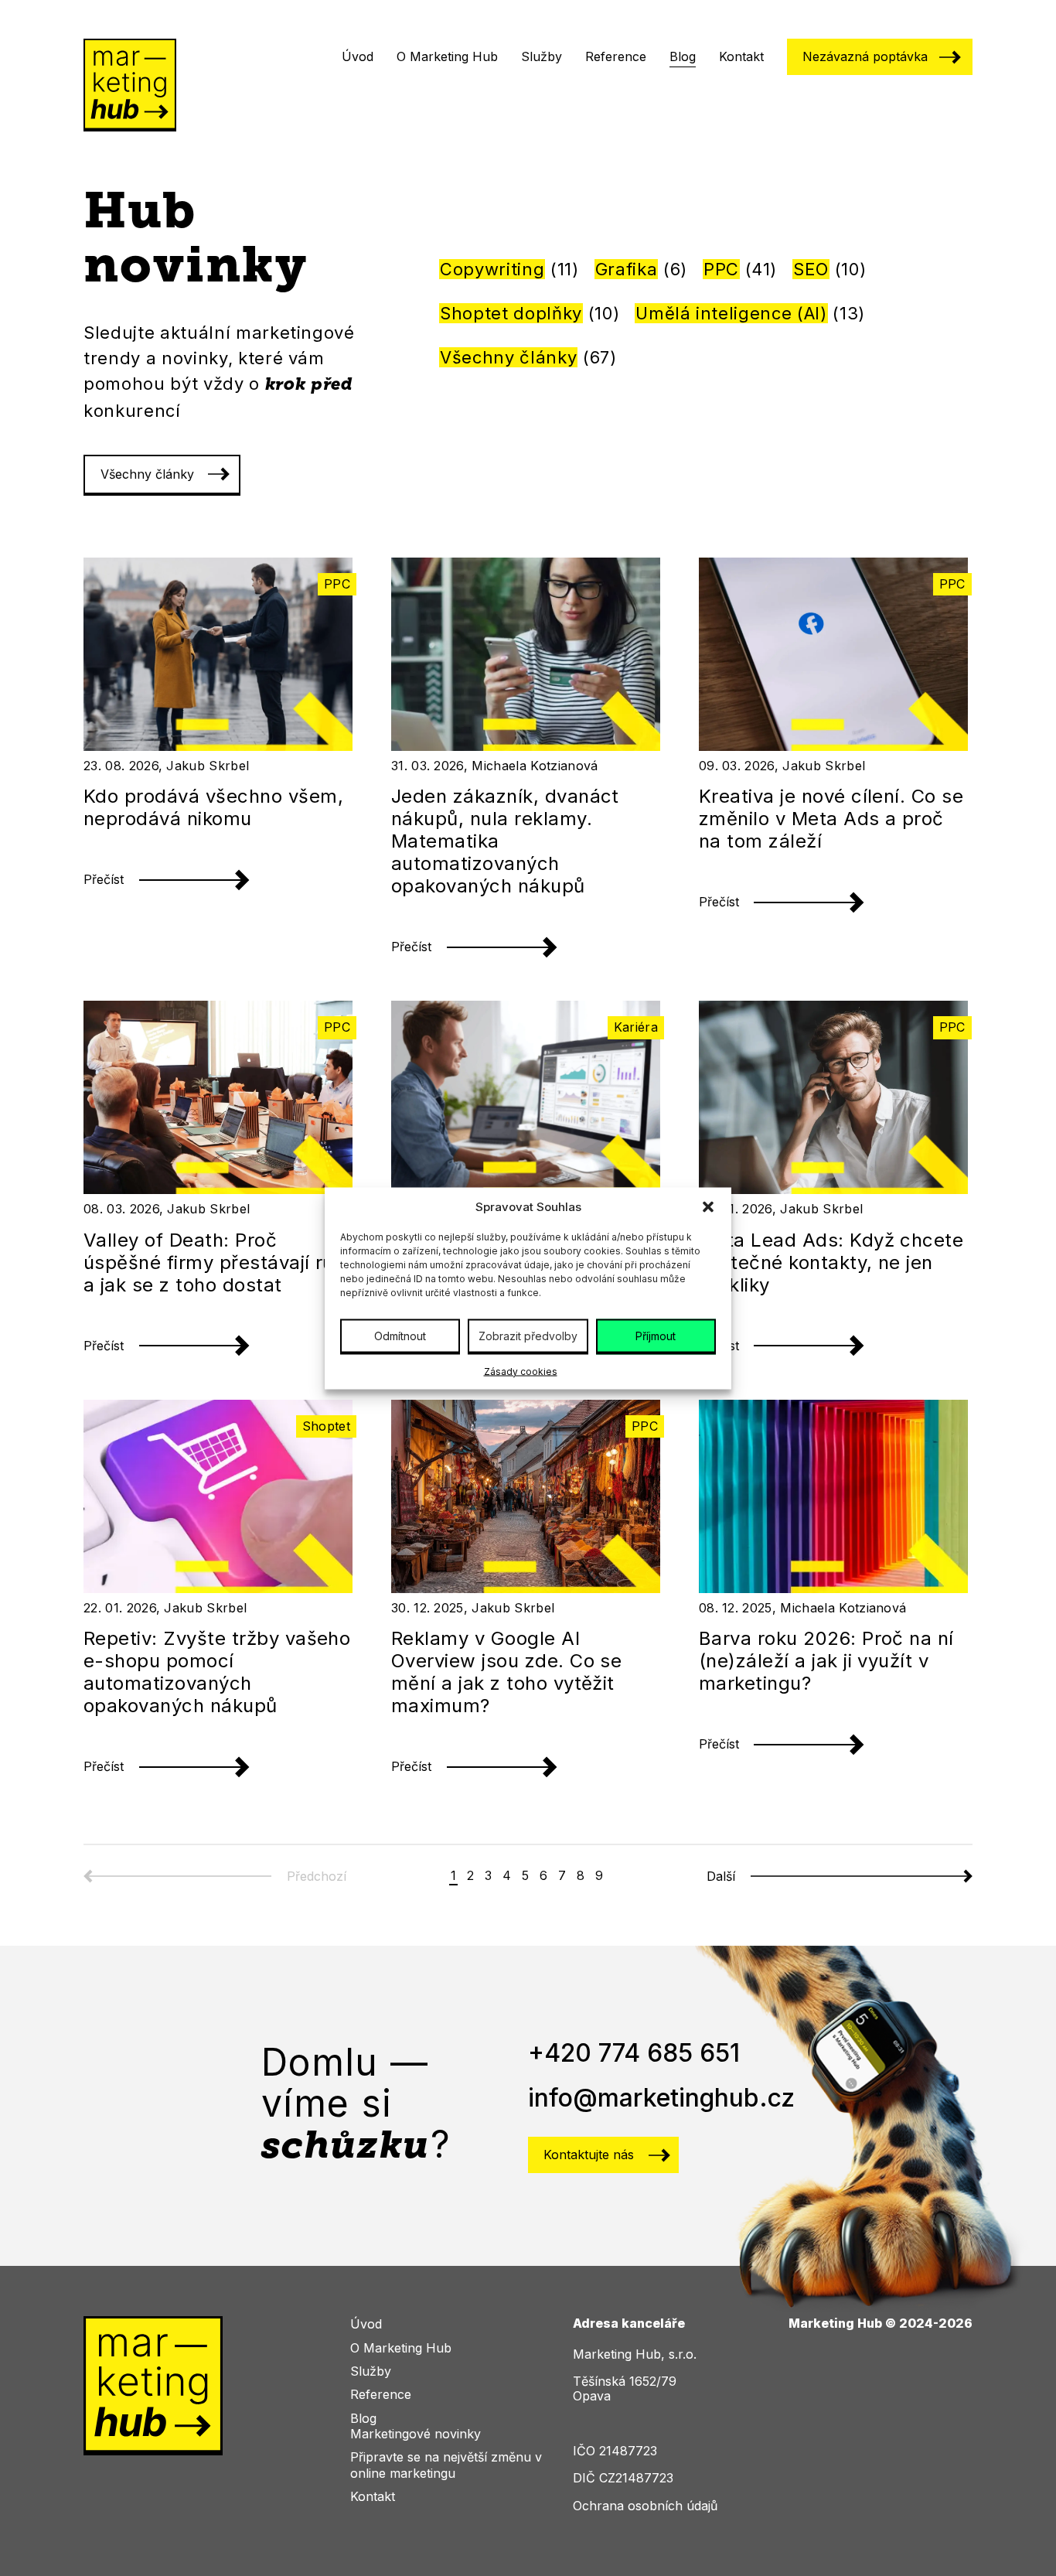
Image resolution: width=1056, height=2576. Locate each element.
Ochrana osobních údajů (645, 2506)
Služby (542, 56)
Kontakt (741, 56)
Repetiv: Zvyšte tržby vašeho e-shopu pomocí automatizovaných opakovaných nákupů (217, 1672)
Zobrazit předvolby (528, 1335)
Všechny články (147, 474)
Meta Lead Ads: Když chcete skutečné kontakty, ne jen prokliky (831, 1262)
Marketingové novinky (416, 2434)
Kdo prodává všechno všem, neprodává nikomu (213, 807)
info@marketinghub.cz (661, 2098)
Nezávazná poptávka (865, 56)
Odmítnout (400, 1335)
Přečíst (104, 879)
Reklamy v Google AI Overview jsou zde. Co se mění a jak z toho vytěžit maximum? (507, 1672)
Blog (683, 56)
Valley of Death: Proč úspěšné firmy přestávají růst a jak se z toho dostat (218, 1262)
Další (721, 1877)
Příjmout (656, 1335)
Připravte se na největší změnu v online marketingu (446, 2465)
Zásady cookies (521, 1371)
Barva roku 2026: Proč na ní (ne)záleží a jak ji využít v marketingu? (826, 1661)
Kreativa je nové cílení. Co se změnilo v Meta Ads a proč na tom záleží (831, 819)
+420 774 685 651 (634, 2053)
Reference (616, 56)
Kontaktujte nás (589, 2155)
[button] (708, 1206)
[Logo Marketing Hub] (130, 87)
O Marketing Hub (447, 56)
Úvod (358, 56)
